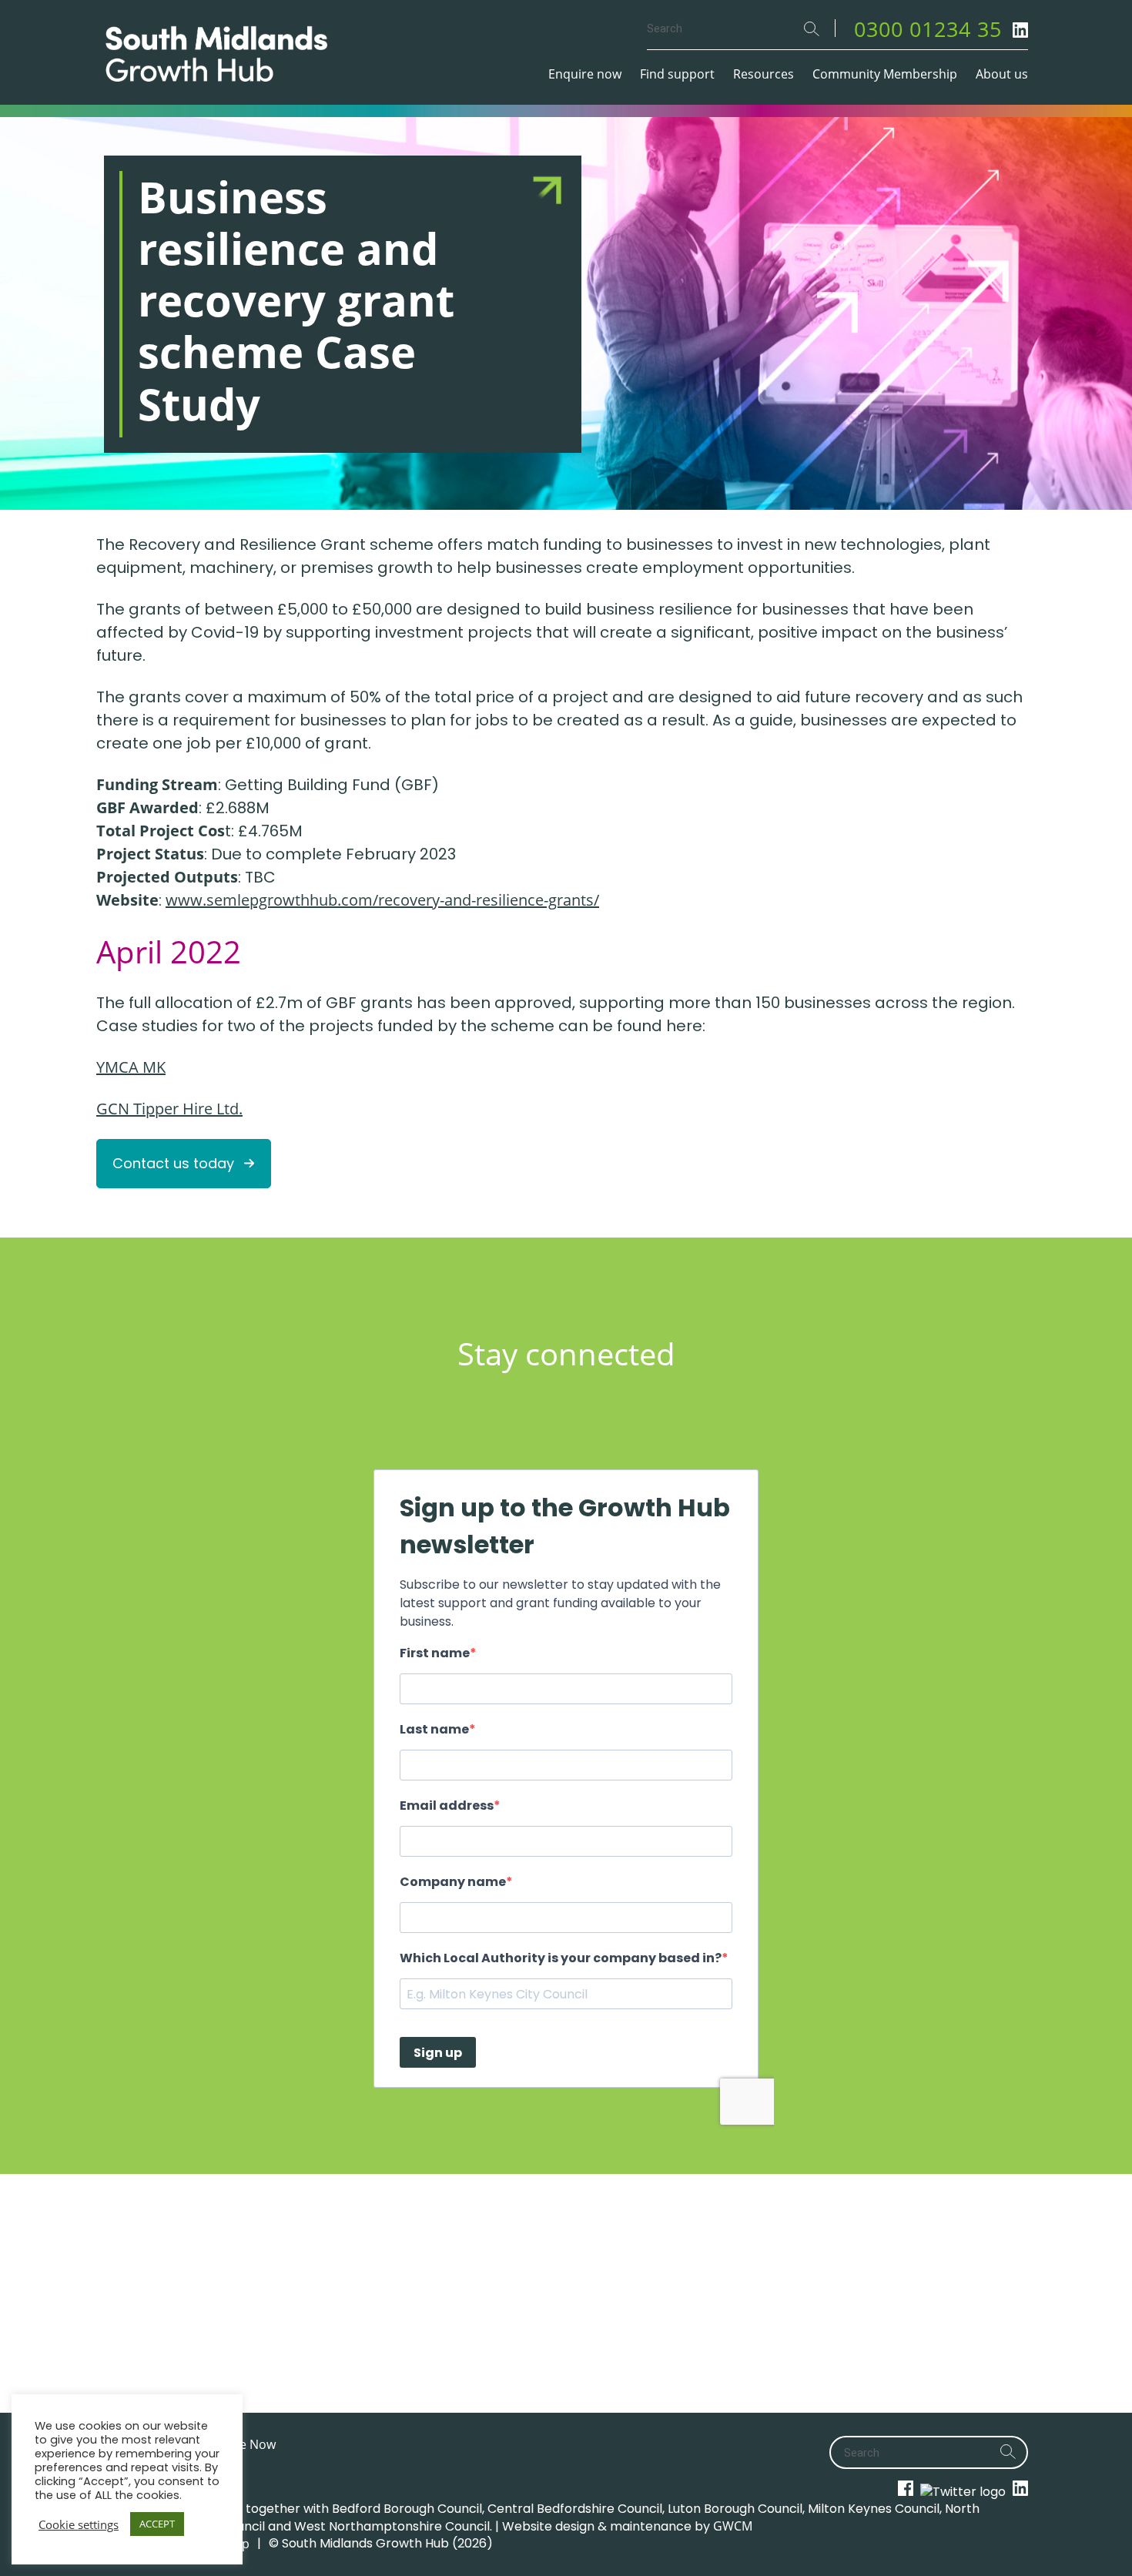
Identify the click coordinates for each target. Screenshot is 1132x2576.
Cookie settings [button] (79, 2524)
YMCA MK (131, 1067)
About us (1002, 74)
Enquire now (585, 74)
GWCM (733, 2526)
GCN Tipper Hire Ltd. (169, 1109)
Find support (677, 74)
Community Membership (885, 74)
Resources (764, 74)
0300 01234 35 (928, 29)
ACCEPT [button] (157, 2524)
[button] (184, 1164)
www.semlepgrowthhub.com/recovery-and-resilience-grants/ (382, 900)
